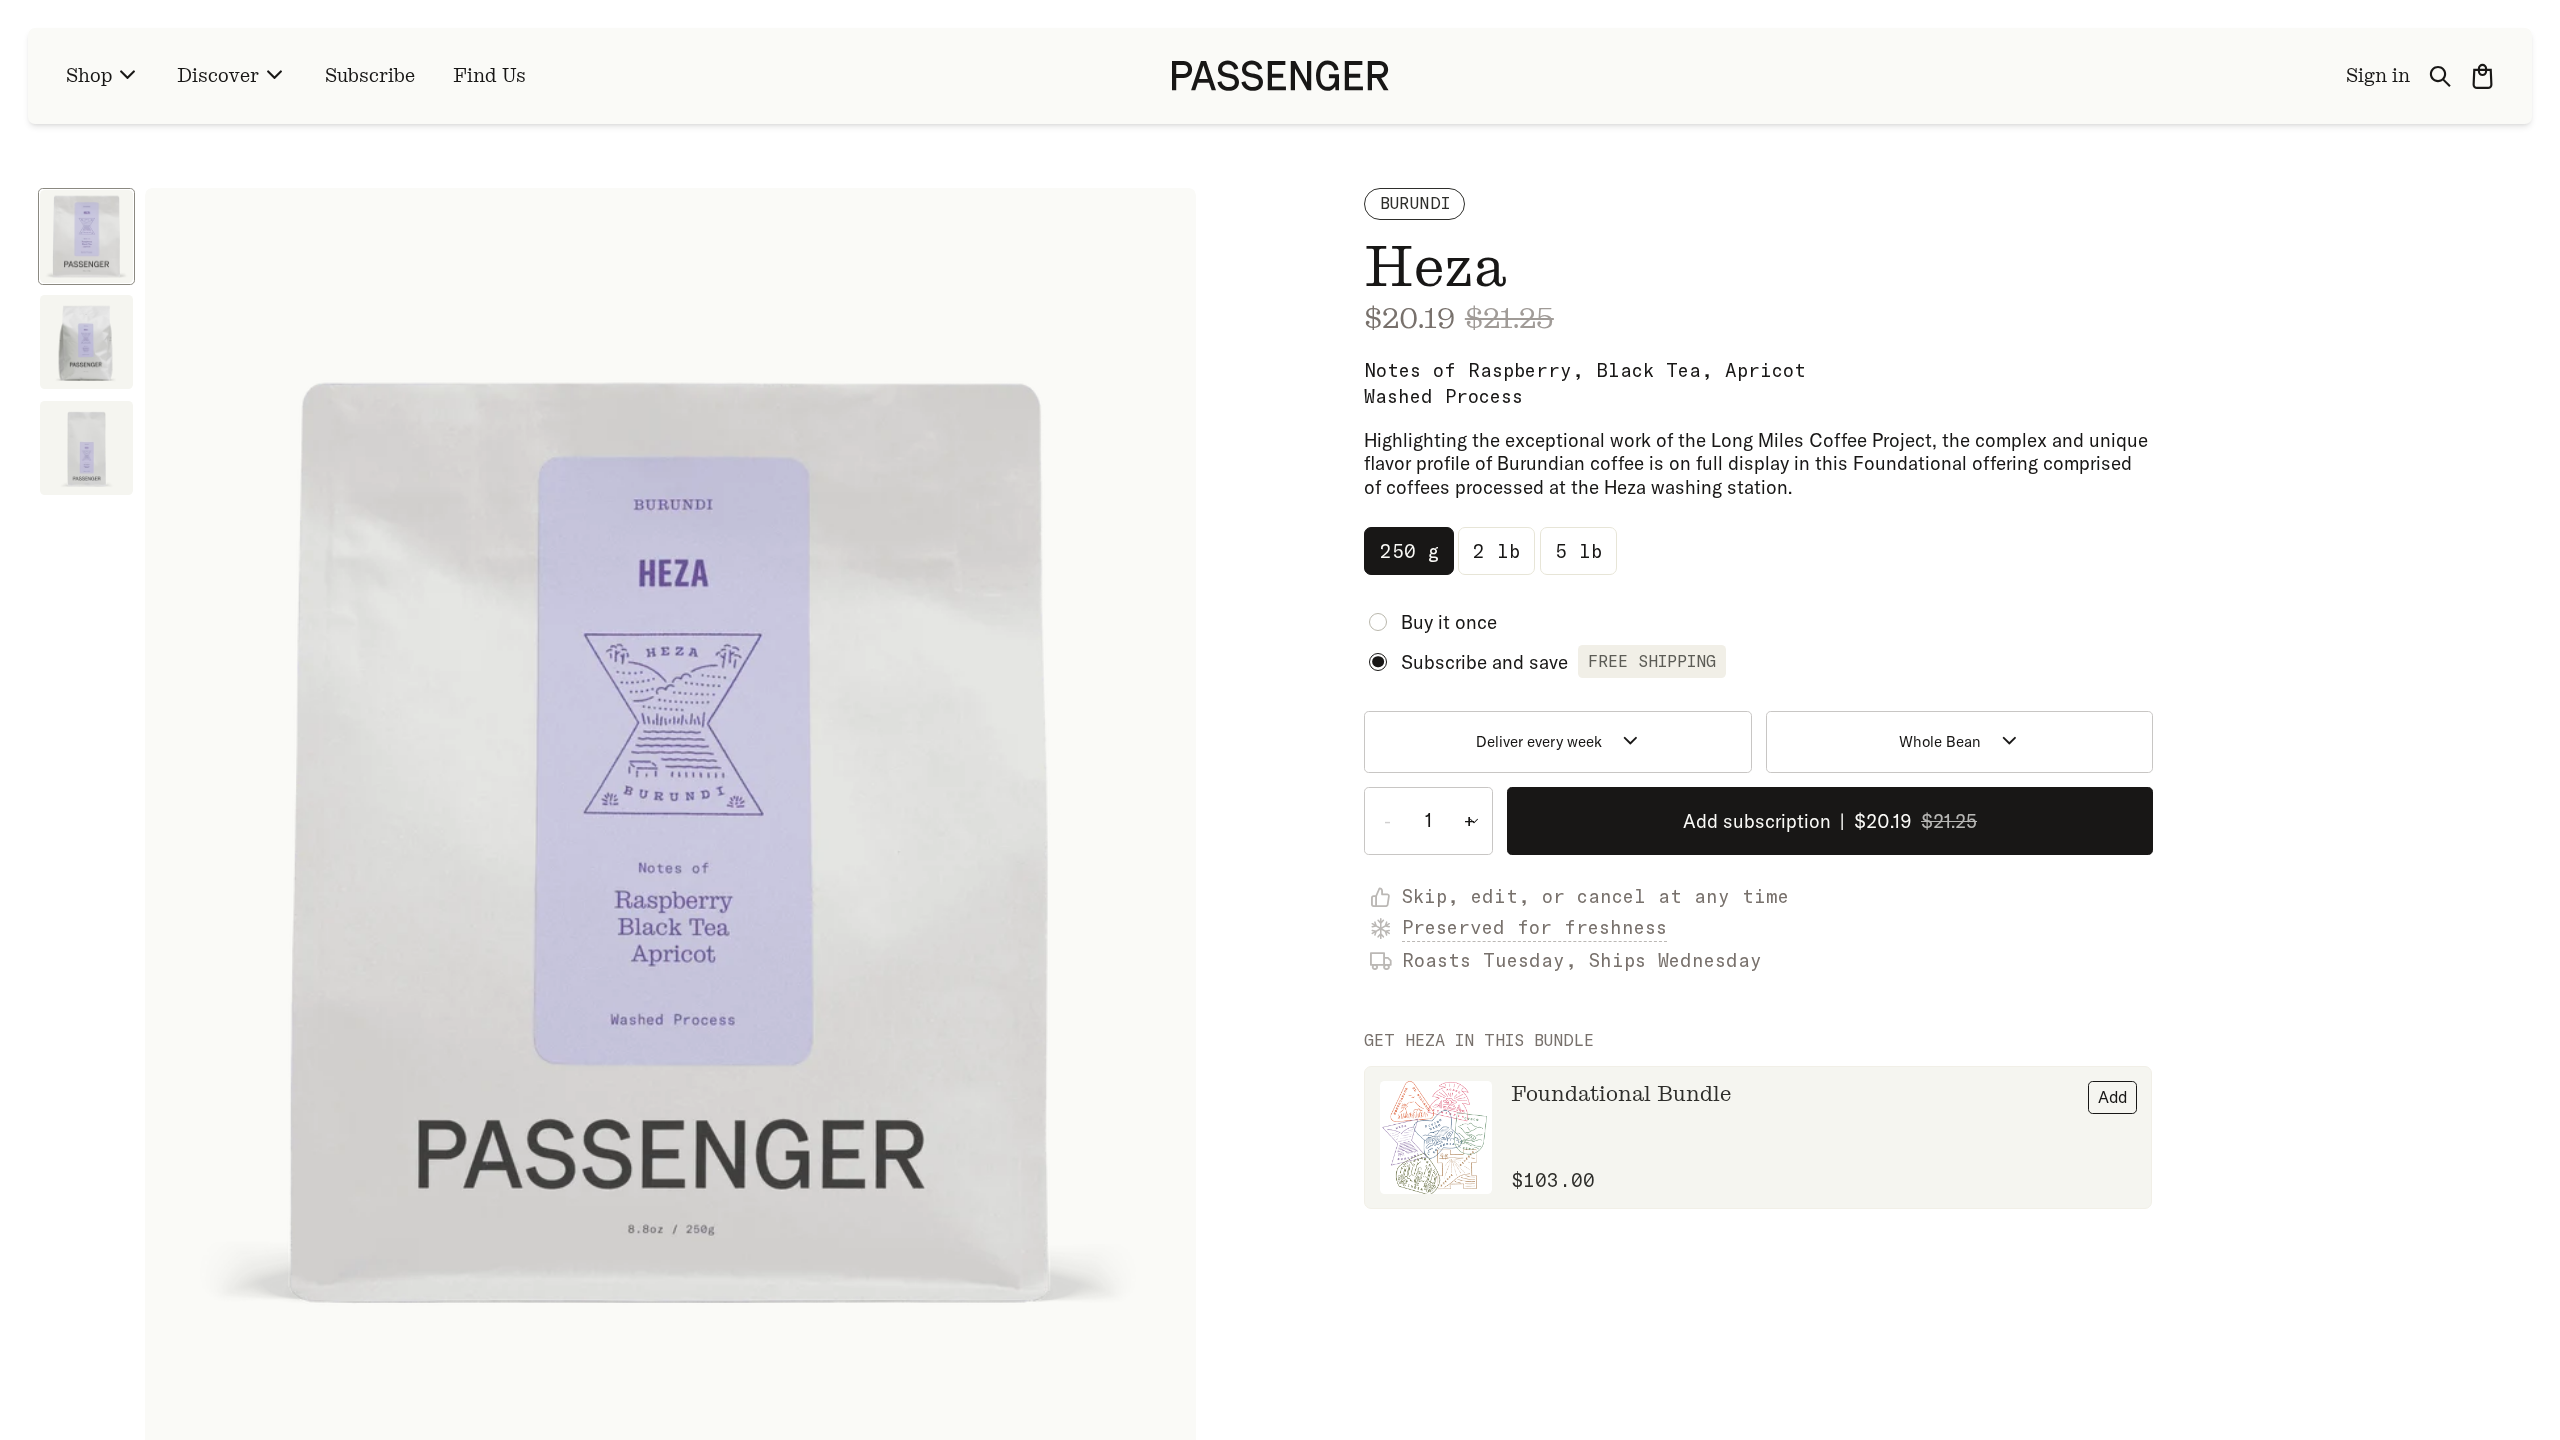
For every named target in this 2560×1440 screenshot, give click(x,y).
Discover (218, 75)
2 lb (1496, 551)
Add (2112, 1097)
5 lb (1578, 551)
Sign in (2378, 75)
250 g (1409, 551)
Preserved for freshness (1534, 927)
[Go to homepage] (1280, 76)
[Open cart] (2482, 75)
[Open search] (2440, 75)
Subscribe (370, 75)
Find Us (489, 75)
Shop (89, 75)
